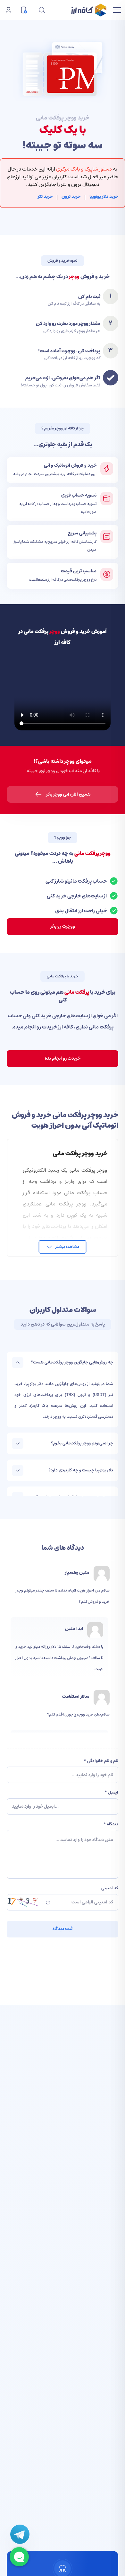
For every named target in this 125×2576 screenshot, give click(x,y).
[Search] (41, 10)
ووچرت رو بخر (63, 926)
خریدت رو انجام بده (63, 1058)
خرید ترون (71, 197)
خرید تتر (45, 197)
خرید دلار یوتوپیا (104, 197)
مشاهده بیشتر (67, 1247)
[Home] (89, 10)
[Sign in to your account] (8, 10)
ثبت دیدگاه (63, 1929)
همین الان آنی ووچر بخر (68, 794)
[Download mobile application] (24, 10)
